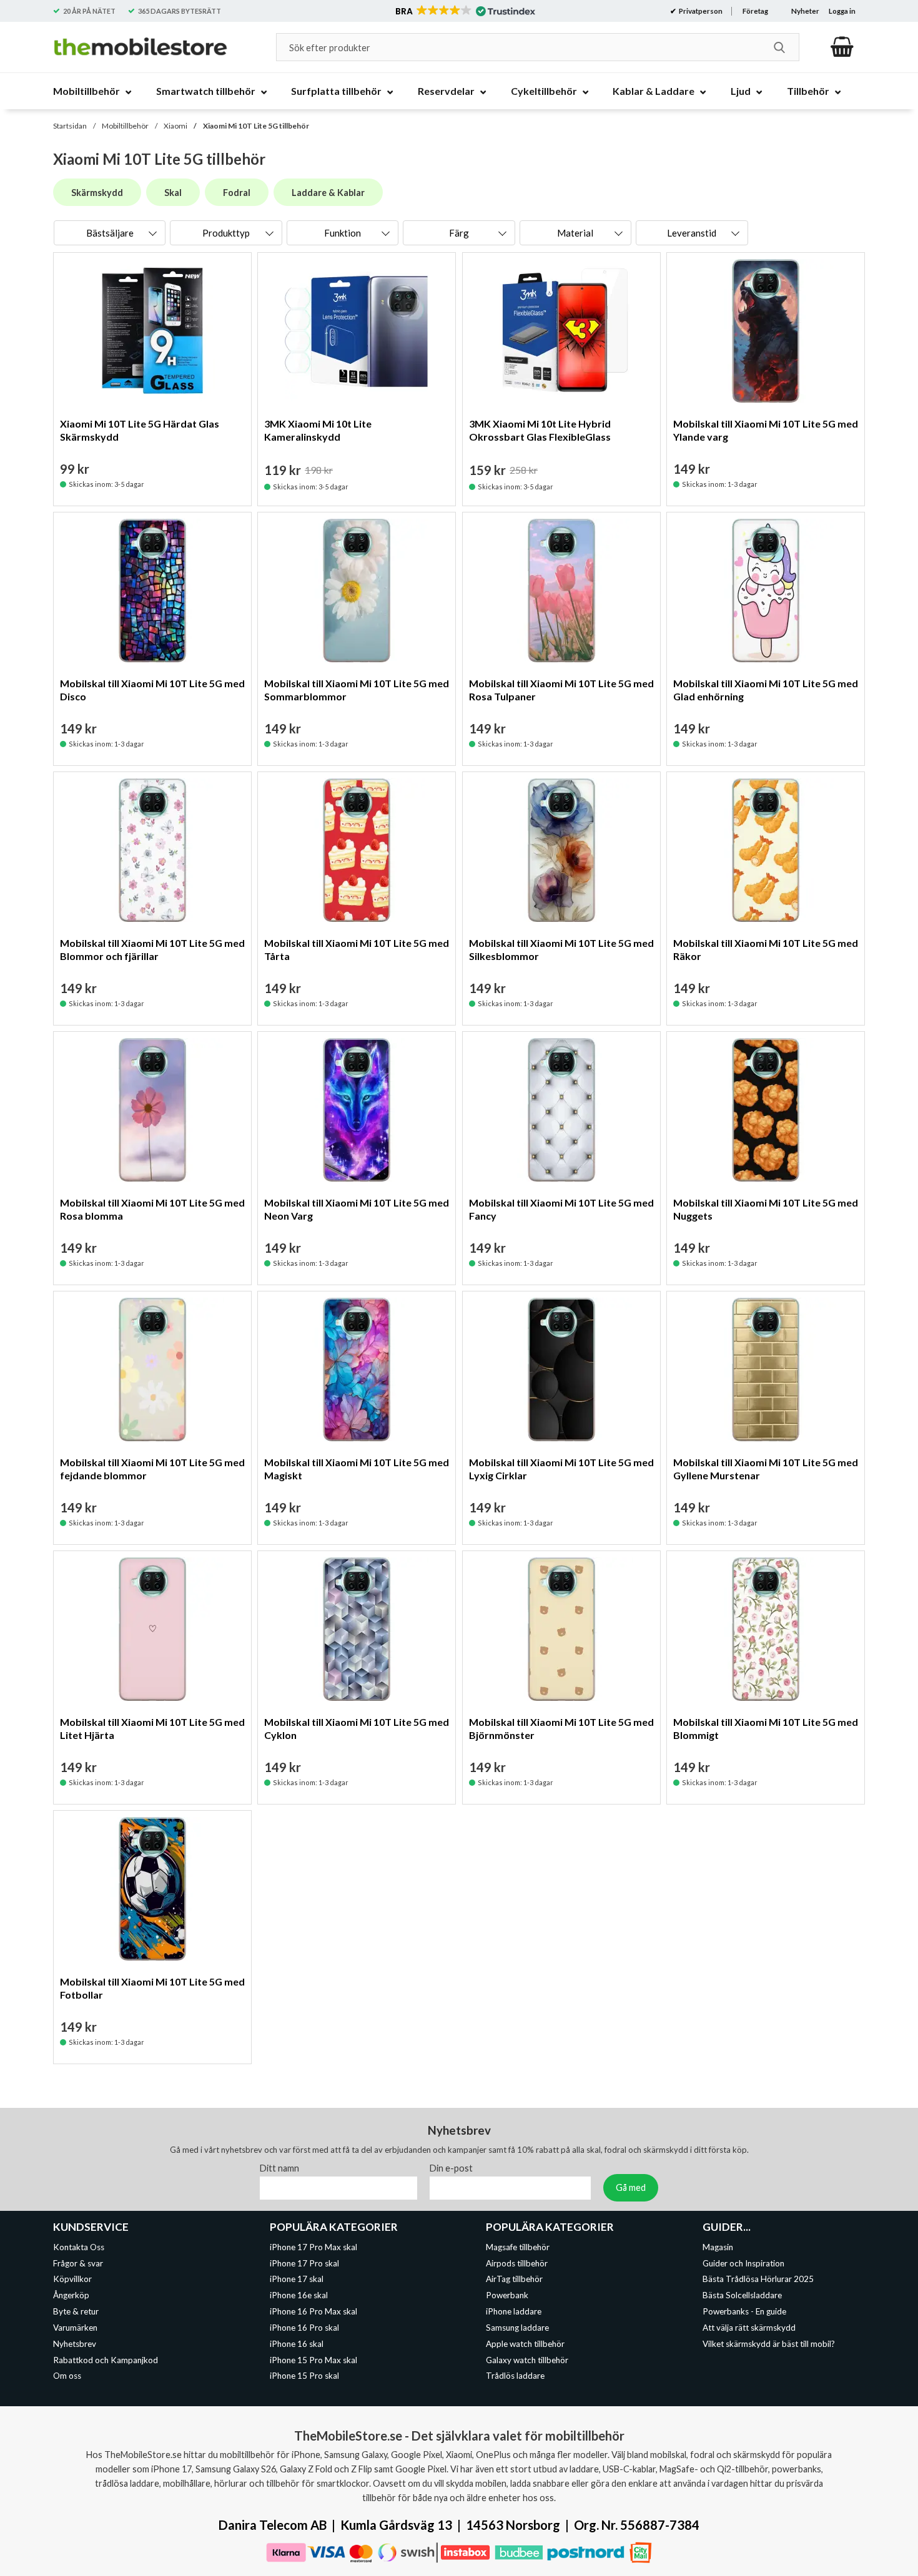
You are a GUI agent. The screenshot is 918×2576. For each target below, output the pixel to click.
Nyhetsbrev (75, 2344)
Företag (755, 11)
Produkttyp (226, 233)
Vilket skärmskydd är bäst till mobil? (769, 2344)
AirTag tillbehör (514, 2280)
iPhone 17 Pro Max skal (313, 2247)
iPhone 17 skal (297, 2280)
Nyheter (805, 11)
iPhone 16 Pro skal (304, 2328)
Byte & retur (76, 2311)
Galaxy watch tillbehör (527, 2360)
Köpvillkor (72, 2280)
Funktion (343, 233)
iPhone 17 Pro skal (304, 2263)
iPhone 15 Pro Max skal (313, 2360)
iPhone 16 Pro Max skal (313, 2311)
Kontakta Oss (79, 2247)
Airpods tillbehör (517, 2263)
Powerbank (507, 2295)
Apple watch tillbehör (525, 2344)
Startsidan (70, 126)
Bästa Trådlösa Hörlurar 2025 (758, 2280)
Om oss (67, 2376)
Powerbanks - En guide (744, 2311)
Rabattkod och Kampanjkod (106, 2360)
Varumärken (75, 2328)
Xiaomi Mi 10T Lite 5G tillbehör (256, 126)
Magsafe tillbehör (518, 2247)
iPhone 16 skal (297, 2344)
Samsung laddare (517, 2328)
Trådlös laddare (515, 2376)
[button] (464, 11)
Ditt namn (279, 2168)
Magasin (718, 2247)
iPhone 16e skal (299, 2295)
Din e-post (451, 2168)
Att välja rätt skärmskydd (749, 2328)
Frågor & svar (78, 2263)
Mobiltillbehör (125, 126)
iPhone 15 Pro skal (304, 2376)
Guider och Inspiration (743, 2263)
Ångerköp (71, 2295)
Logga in (842, 11)
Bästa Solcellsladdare (742, 2295)
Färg (459, 233)
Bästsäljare (110, 233)
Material (575, 233)
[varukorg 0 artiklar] (842, 47)
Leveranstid (692, 233)
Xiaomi (175, 126)
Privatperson (700, 11)
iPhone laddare (514, 2311)
